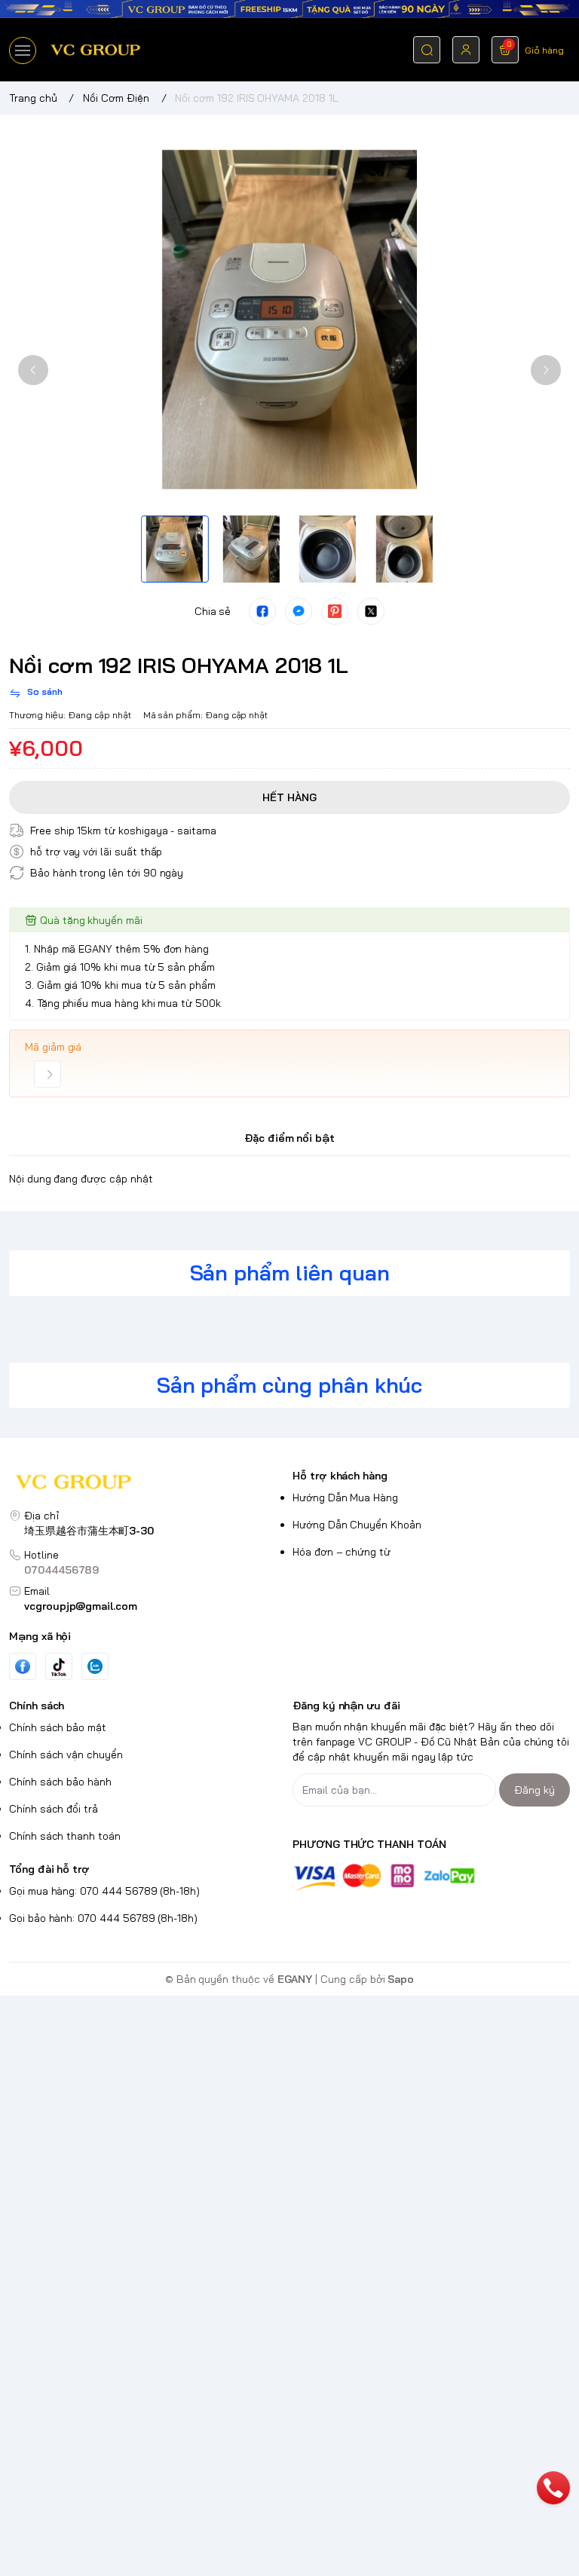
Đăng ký (535, 1790)
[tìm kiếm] (427, 50)
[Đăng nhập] (466, 50)
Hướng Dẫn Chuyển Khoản (357, 1525)
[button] (33, 370)
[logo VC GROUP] (148, 1484)
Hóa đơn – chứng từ (342, 1552)
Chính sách (37, 1706)
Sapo (401, 1979)
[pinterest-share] (335, 611)
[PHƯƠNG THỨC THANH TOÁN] (431, 1877)
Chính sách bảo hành (60, 1782)
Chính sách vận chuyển (66, 1755)
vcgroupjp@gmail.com (81, 1606)
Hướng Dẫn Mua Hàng (345, 1498)
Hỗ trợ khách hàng (340, 1476)
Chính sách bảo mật (58, 1727)
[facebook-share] (262, 611)
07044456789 (61, 1570)
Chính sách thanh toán (65, 1836)
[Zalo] (95, 1666)
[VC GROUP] (96, 50)
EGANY (295, 1979)
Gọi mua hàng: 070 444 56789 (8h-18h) (104, 1891)
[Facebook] (23, 1667)
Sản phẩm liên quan (290, 1273)
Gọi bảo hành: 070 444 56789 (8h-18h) (103, 1918)
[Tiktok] (59, 1667)
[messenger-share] (299, 611)
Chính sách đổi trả (54, 1809)
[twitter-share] (371, 611)
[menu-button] (23, 50)
